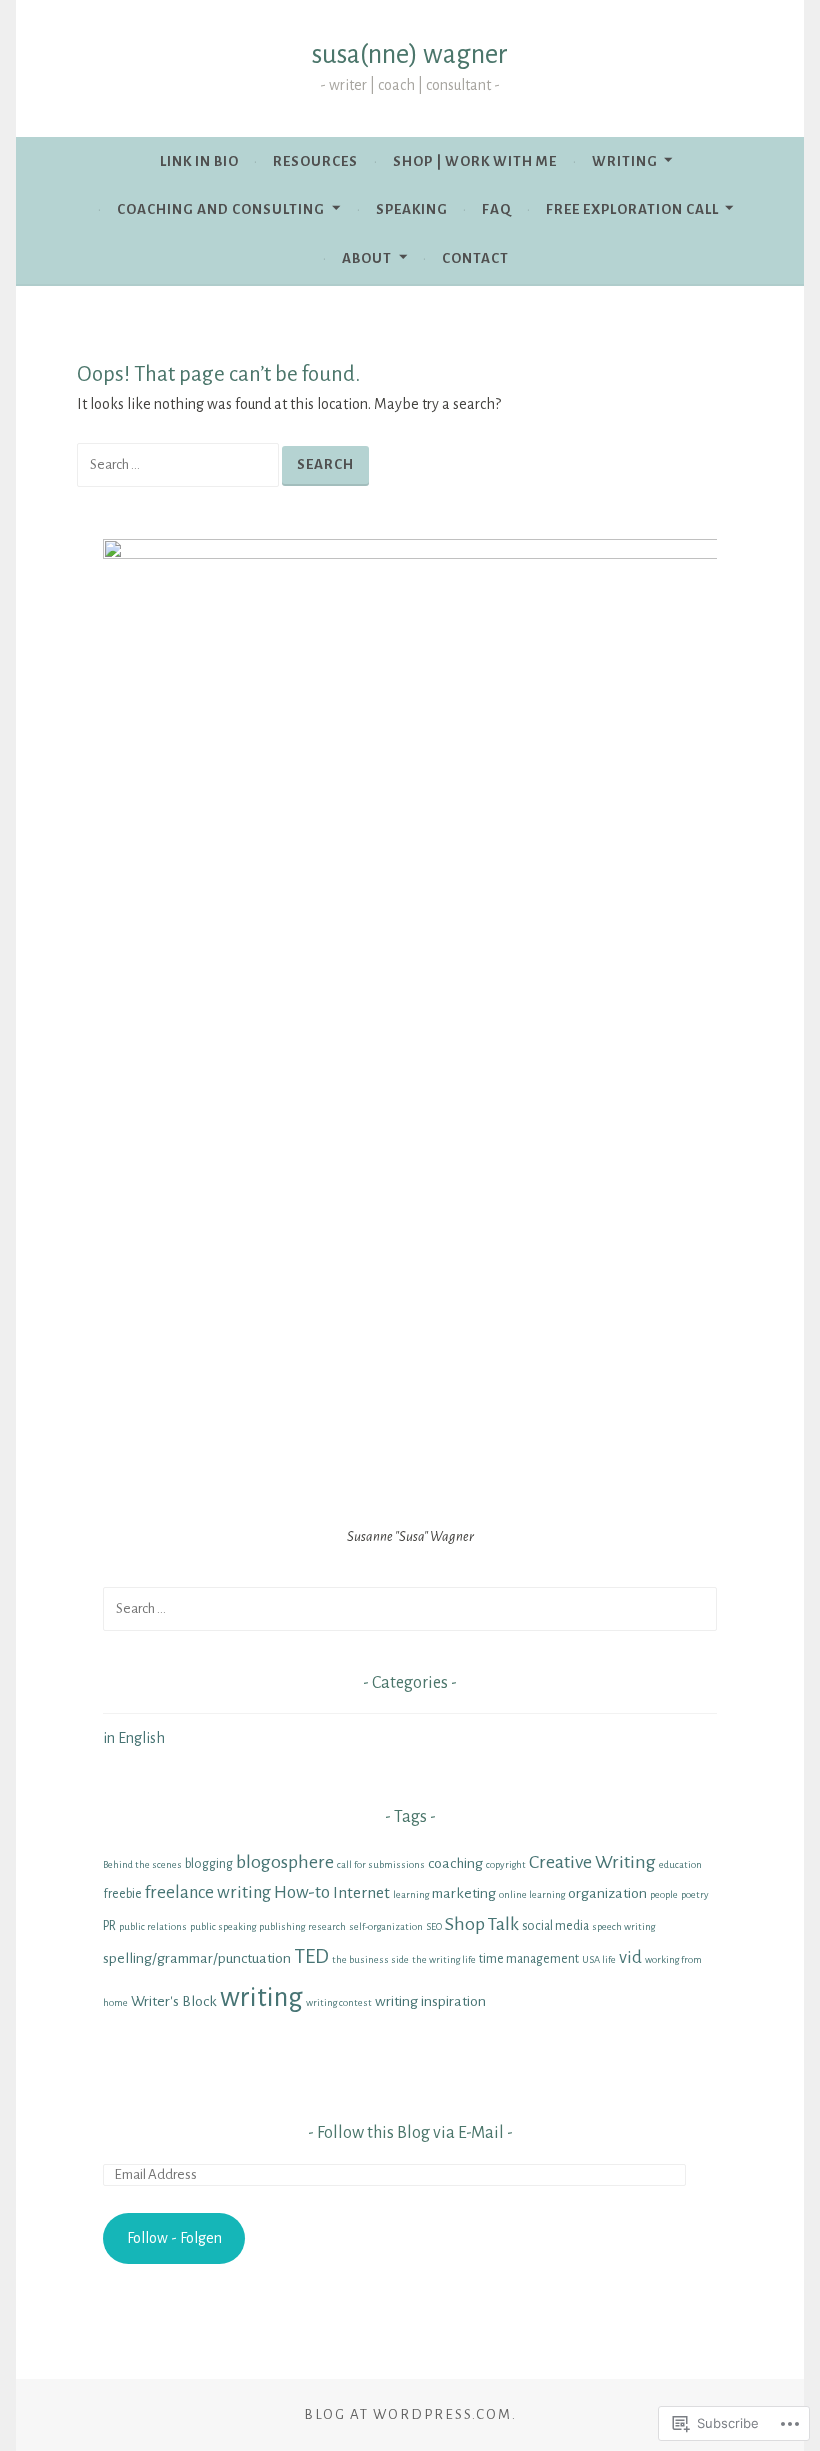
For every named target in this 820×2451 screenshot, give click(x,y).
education (680, 1864)
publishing (282, 1926)
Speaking (412, 209)
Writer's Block (174, 2001)
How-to (302, 1892)
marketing (464, 1893)
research (327, 1926)
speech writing (623, 1926)
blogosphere (285, 1862)
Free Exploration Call (632, 209)
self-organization (386, 1926)
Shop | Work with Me (475, 161)
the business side (370, 1959)
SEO (434, 1926)
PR (109, 1926)
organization (607, 1893)
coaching (455, 1863)
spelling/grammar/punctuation (197, 1958)
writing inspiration (430, 2001)
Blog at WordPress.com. (410, 2414)
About (367, 258)
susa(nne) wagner (410, 54)
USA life (599, 1959)
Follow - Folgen (174, 2238)
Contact (475, 258)
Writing (625, 161)
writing (261, 1997)
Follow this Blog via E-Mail (410, 2133)
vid (630, 1957)
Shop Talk (482, 1924)
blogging (209, 1864)
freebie (122, 1894)
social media (555, 1926)
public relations (153, 1926)
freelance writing (208, 1892)
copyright (506, 1864)
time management (529, 1959)
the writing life (444, 1959)
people (664, 1894)
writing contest (339, 2002)
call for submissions (381, 1864)
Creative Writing (592, 1862)
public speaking (223, 1926)
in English (134, 1738)
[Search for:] (179, 464)
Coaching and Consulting (221, 209)
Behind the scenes (142, 1864)
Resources (315, 161)
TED (311, 1956)
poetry (695, 1894)
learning (411, 1894)
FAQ (496, 209)
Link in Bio (199, 161)
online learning (532, 1894)
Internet (361, 1892)
